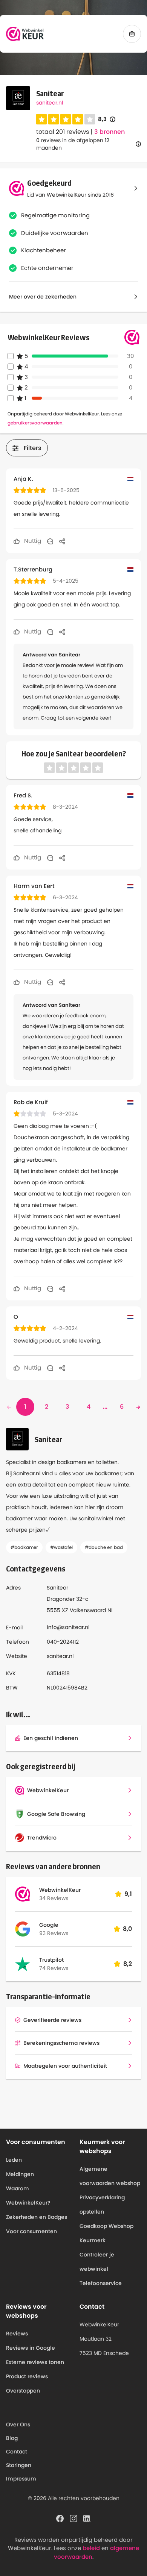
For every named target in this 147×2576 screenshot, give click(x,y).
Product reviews (27, 2376)
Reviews (17, 2334)
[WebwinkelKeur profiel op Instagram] (73, 2518)
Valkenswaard (88, 1610)
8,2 (128, 1964)
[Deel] (62, 541)
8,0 (127, 1929)
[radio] (41, 119)
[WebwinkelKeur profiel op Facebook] (60, 2518)
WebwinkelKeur (60, 1890)
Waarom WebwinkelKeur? (28, 2196)
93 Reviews (54, 1933)
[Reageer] (50, 541)
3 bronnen (109, 132)
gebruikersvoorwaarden (35, 423)
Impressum (21, 2479)
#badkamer (24, 1547)
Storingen (19, 2465)
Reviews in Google (31, 2348)
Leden (14, 2160)
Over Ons (18, 2424)
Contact (17, 2452)
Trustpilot (51, 1960)
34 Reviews (54, 1898)
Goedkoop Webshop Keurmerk (106, 2233)
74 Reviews (54, 1968)
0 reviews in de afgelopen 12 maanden (73, 144)
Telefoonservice (101, 2283)
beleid (91, 2548)
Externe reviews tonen (35, 2362)
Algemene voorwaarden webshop (110, 2176)
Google (49, 1925)
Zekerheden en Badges (37, 2217)
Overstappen (23, 2391)
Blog (12, 2438)
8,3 (107, 119)
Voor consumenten (31, 2231)
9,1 (128, 1894)
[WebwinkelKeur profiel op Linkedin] (87, 2518)
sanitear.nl (50, 103)
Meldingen (20, 2174)
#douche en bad (104, 1547)
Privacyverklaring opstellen (102, 2205)
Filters (33, 448)
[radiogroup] (66, 119)
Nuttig (32, 541)
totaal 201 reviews (63, 132)
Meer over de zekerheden (43, 297)
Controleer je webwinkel (97, 2262)
